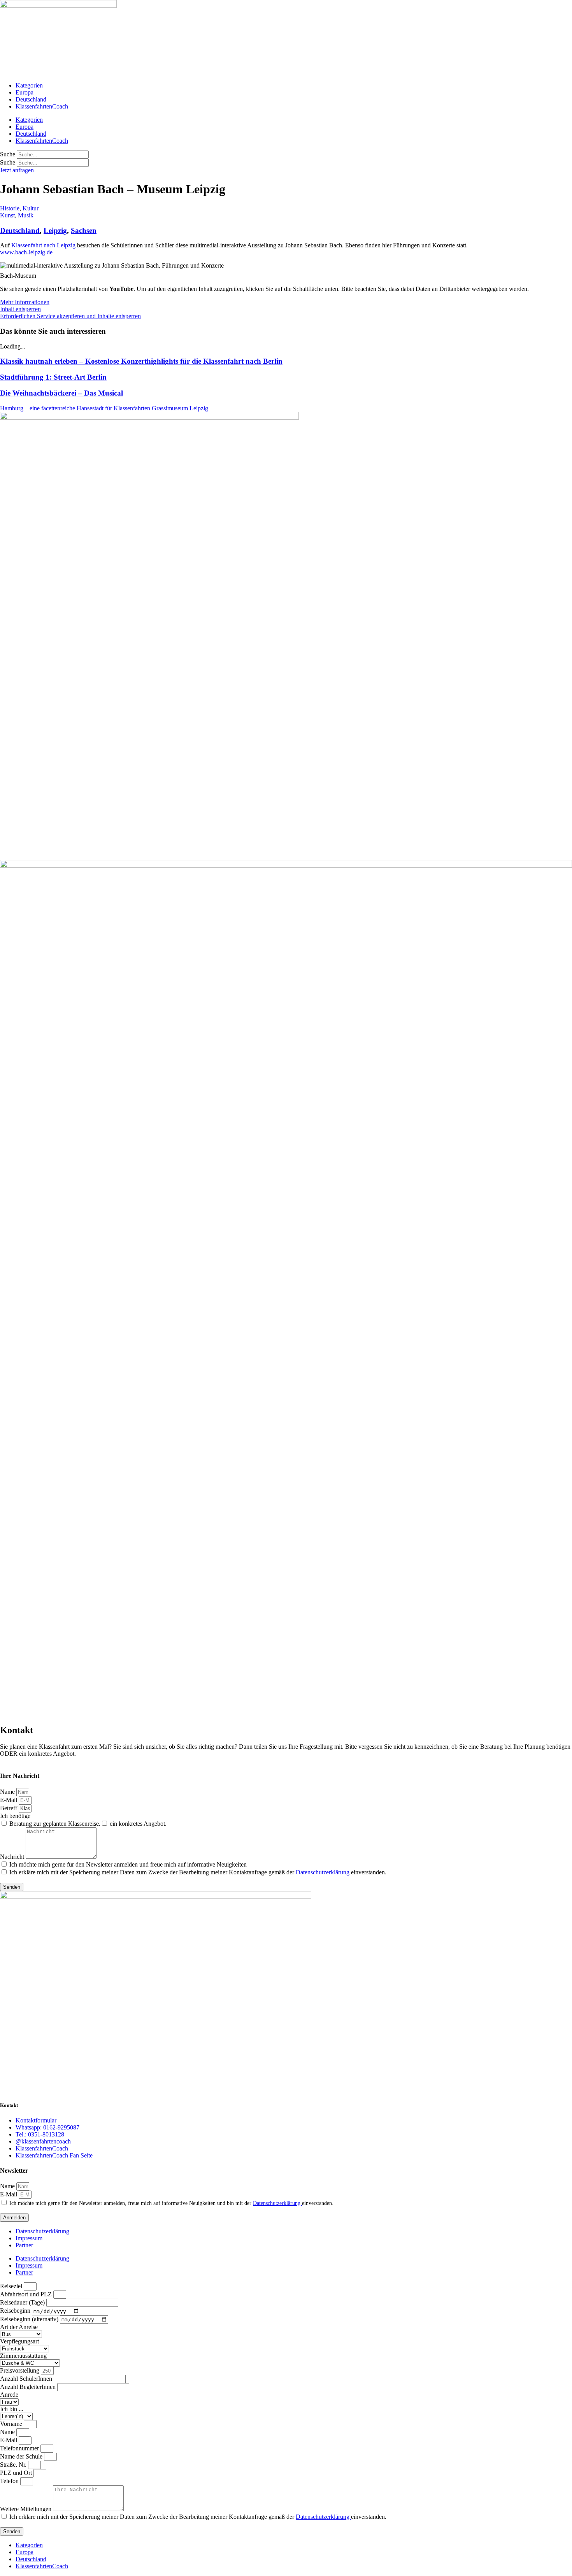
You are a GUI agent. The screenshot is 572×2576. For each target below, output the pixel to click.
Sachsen (84, 230)
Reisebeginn (16, 2311)
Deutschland (31, 99)
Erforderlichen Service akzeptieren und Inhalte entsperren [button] (70, 316)
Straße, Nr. (14, 2465)
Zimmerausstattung (23, 2356)
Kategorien (29, 85)
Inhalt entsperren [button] (20, 309)
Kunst (7, 215)
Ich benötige (15, 1816)
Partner (24, 2245)
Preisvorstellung (20, 2370)
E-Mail (9, 1800)
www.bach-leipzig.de (26, 252)
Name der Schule (22, 2456)
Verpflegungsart (19, 2341)
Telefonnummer (20, 2448)
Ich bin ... (12, 2409)
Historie (10, 208)
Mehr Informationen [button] (25, 302)
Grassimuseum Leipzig (180, 408)
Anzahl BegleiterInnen (29, 2387)
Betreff (9, 1808)
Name (8, 1792)
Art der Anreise (19, 2327)
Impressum (29, 2238)
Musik (26, 215)
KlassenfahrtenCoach (42, 106)
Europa (25, 92)
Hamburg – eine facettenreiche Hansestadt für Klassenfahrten (76, 408)
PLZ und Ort (17, 2473)
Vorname (12, 2424)
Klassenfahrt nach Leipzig (43, 245)
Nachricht (13, 1857)
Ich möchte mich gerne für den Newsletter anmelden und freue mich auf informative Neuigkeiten (128, 1864)
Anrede (9, 2395)
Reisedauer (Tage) (23, 2302)
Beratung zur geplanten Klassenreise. (55, 1824)
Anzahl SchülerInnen (27, 2379)
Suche (8, 154)
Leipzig (55, 230)
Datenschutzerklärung (323, 1872)
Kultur (31, 208)
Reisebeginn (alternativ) (30, 2319)
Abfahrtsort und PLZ (27, 2294)
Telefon (10, 2481)
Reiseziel (12, 2286)
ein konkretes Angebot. (138, 1824)
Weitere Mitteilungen (26, 2509)
